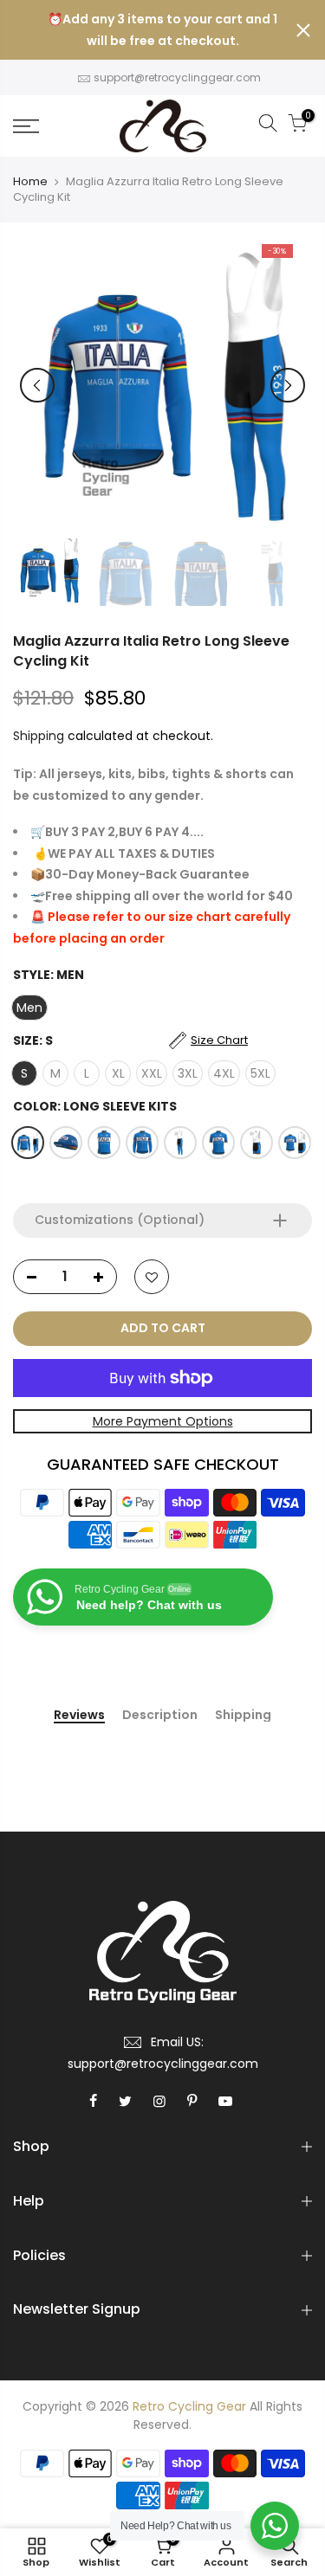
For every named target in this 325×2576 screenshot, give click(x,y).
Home (30, 182)
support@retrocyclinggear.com (177, 77)
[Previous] (37, 385)
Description (160, 1716)
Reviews (79, 1716)
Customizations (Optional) (120, 1220)
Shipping (39, 736)
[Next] (288, 385)
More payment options (163, 1421)
